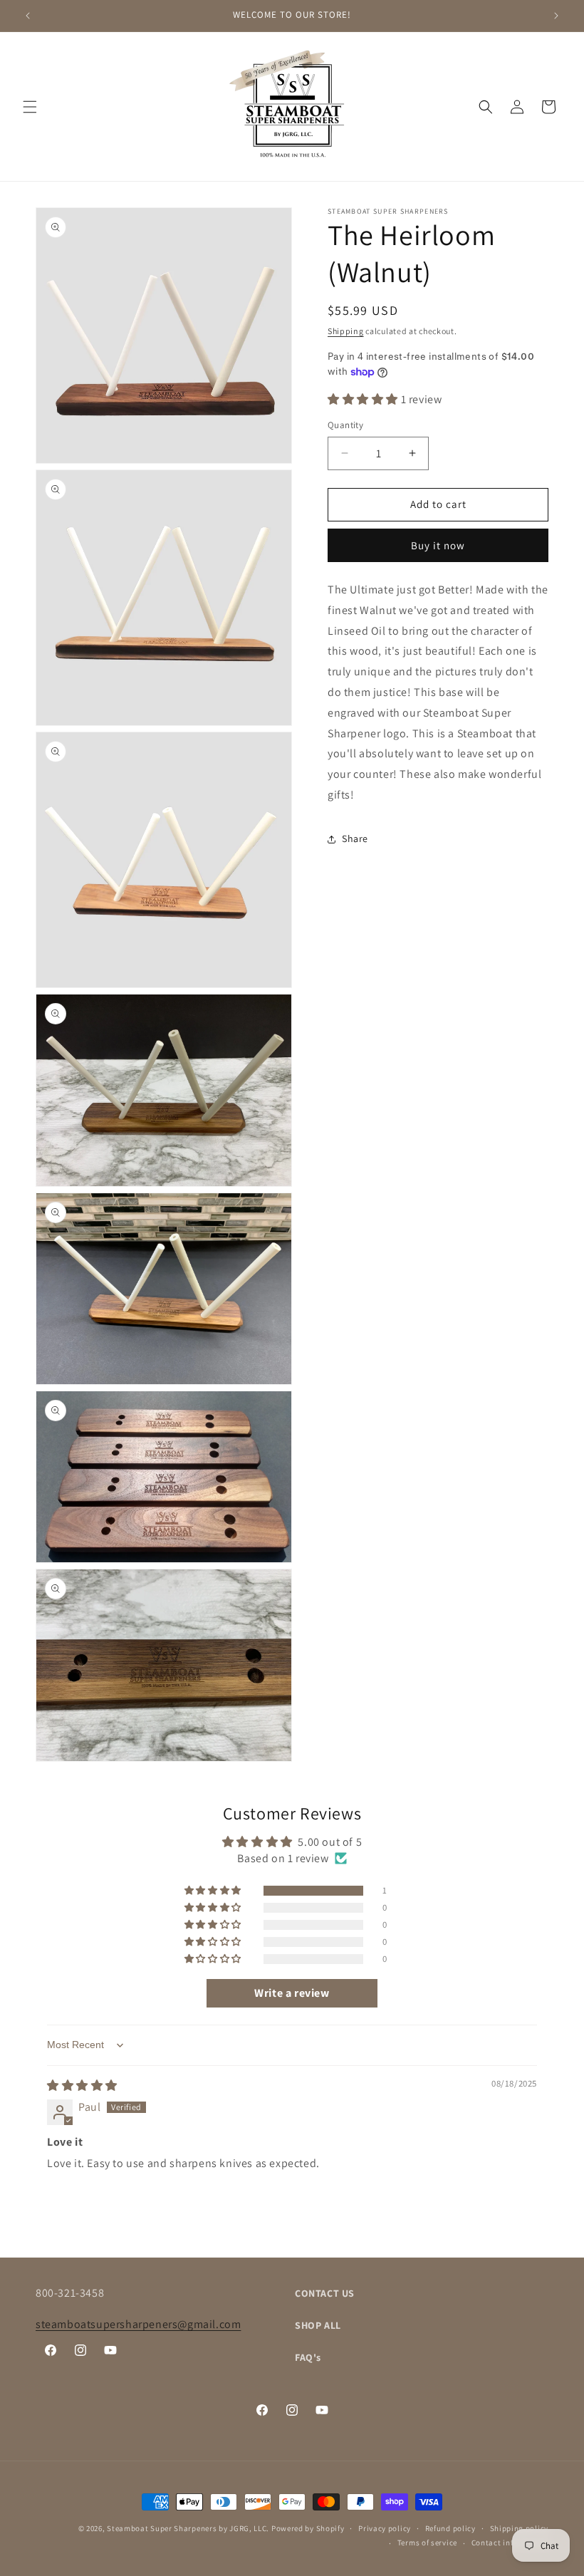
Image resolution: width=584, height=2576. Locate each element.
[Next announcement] (556, 16)
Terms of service (427, 2543)
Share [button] (355, 838)
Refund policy (450, 2528)
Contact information (510, 2543)
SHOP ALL (318, 2325)
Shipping (346, 331)
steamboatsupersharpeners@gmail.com (138, 2324)
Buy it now (438, 545)
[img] (82, 2086)
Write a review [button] (292, 1993)
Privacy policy (385, 2528)
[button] (30, 107)
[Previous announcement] (28, 16)
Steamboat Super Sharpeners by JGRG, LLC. (188, 2528)
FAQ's (308, 2357)
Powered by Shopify (308, 2528)
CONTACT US (325, 2293)
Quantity (345, 425)
